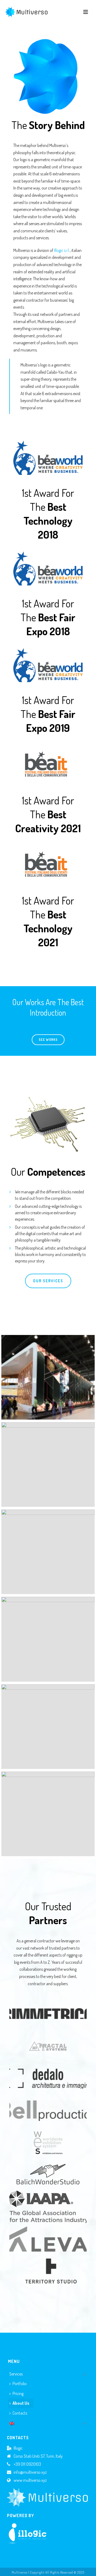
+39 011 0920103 (27, 2464)
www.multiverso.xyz (30, 2480)
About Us (21, 2403)
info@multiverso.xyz (30, 2472)
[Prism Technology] (48, 1465)
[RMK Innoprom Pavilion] (48, 1377)
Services (16, 2374)
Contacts (20, 2413)
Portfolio (20, 2384)
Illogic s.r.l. (62, 250)
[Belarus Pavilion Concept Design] (48, 1552)
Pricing (18, 2393)
